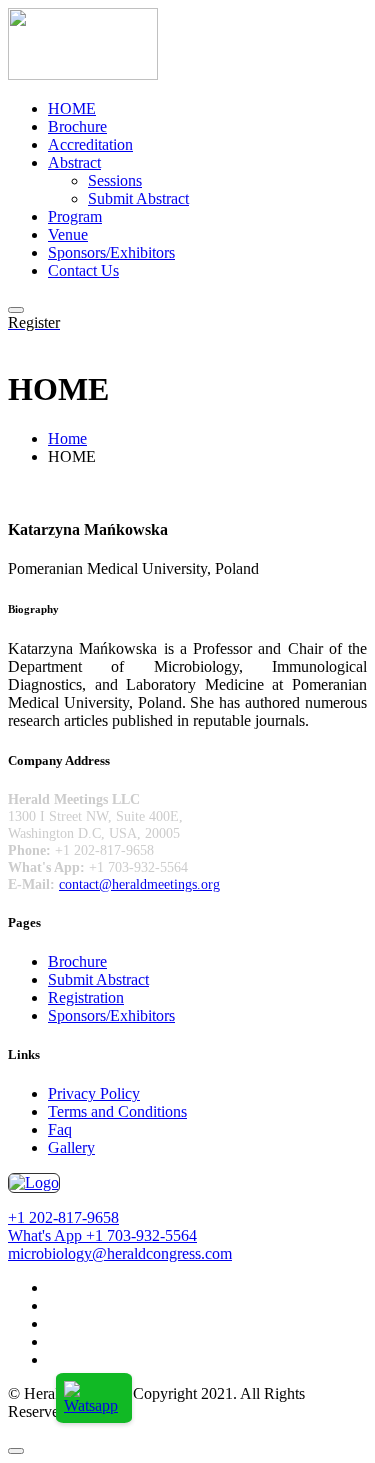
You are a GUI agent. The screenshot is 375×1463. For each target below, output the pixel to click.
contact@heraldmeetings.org (139, 884)
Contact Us (83, 270)
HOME (72, 108)
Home (67, 438)
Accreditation (90, 144)
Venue (68, 234)
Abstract (74, 162)
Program (75, 216)
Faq (60, 1129)
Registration (86, 997)
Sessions (115, 180)
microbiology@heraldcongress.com (120, 1253)
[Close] (16, 1451)
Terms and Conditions (117, 1111)
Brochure (77, 126)
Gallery (71, 1147)
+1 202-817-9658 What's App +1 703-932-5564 (102, 1226)
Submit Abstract (138, 198)
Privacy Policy (94, 1093)
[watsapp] (94, 1405)
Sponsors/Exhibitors (111, 252)
